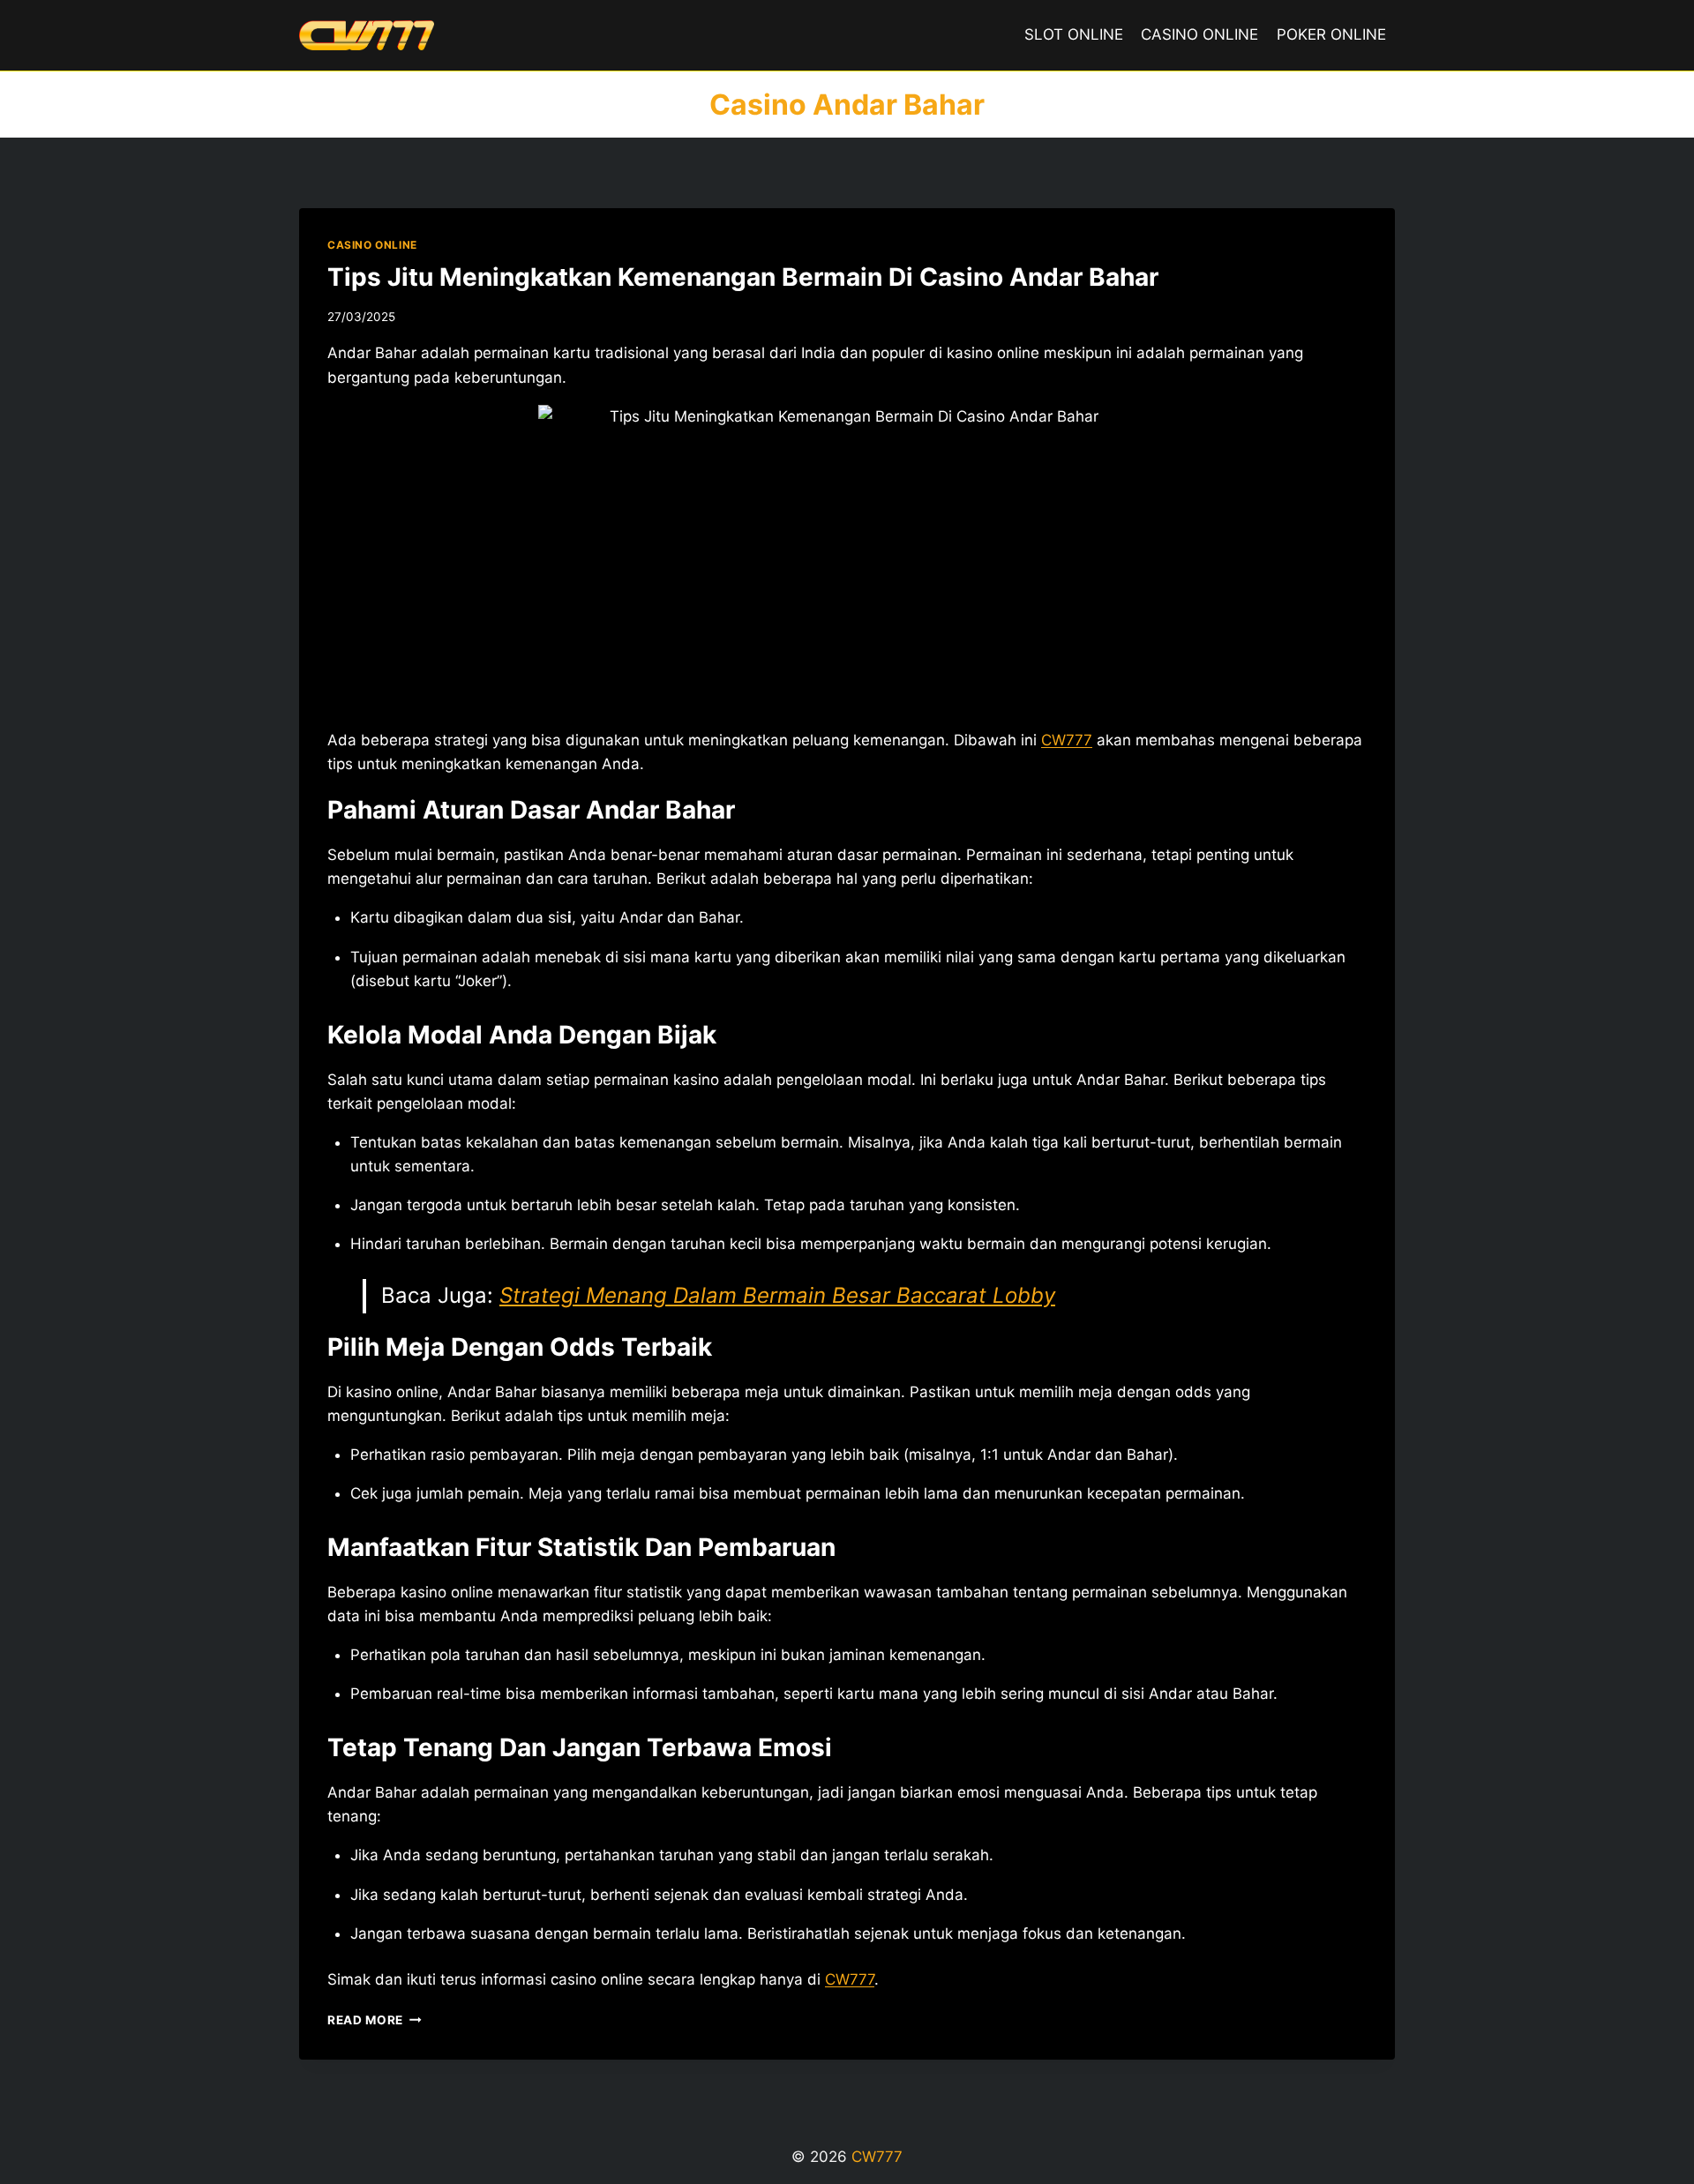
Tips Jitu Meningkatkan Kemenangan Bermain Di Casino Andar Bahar (743, 277)
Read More (375, 2020)
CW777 (1067, 740)
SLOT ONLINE (1074, 34)
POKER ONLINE (1331, 34)
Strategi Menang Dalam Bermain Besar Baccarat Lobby (777, 1295)
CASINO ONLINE (1199, 34)
